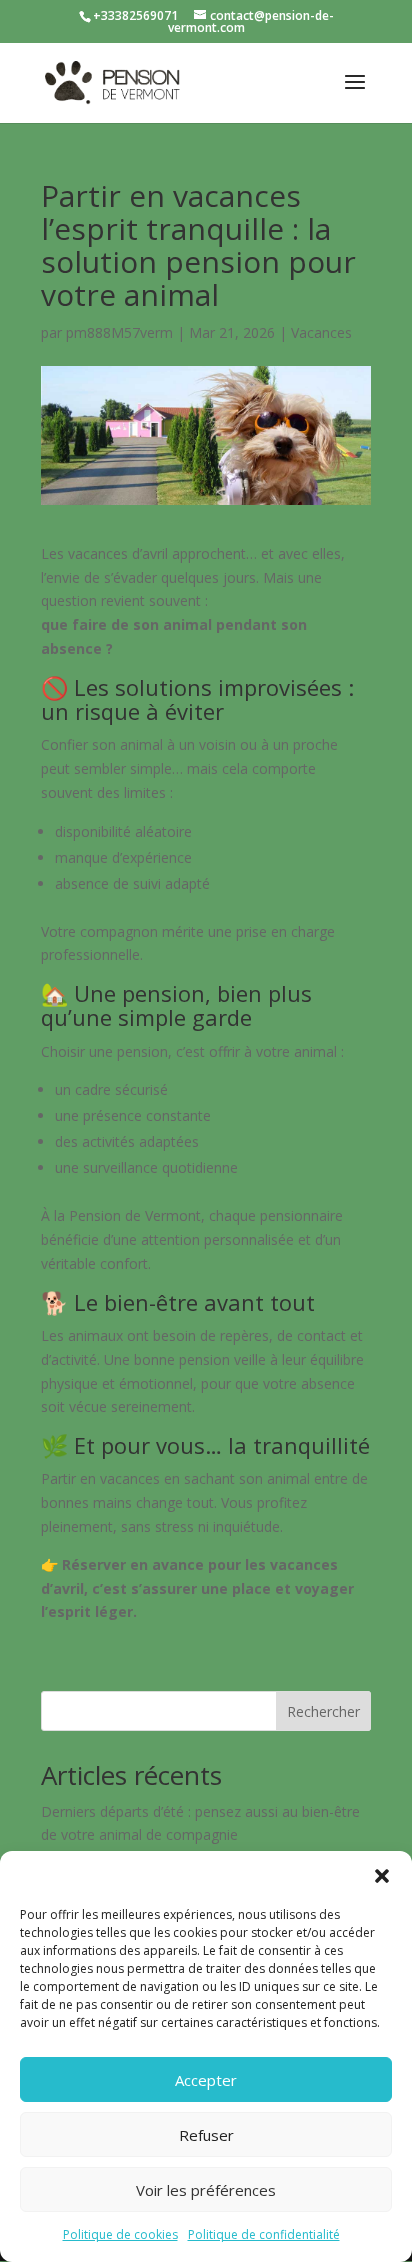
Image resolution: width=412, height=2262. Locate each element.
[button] (382, 1876)
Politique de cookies (120, 2234)
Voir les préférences (206, 2190)
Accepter (206, 2080)
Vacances (321, 332)
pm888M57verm (119, 332)
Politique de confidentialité (264, 2234)
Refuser (206, 2135)
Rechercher (323, 1711)
